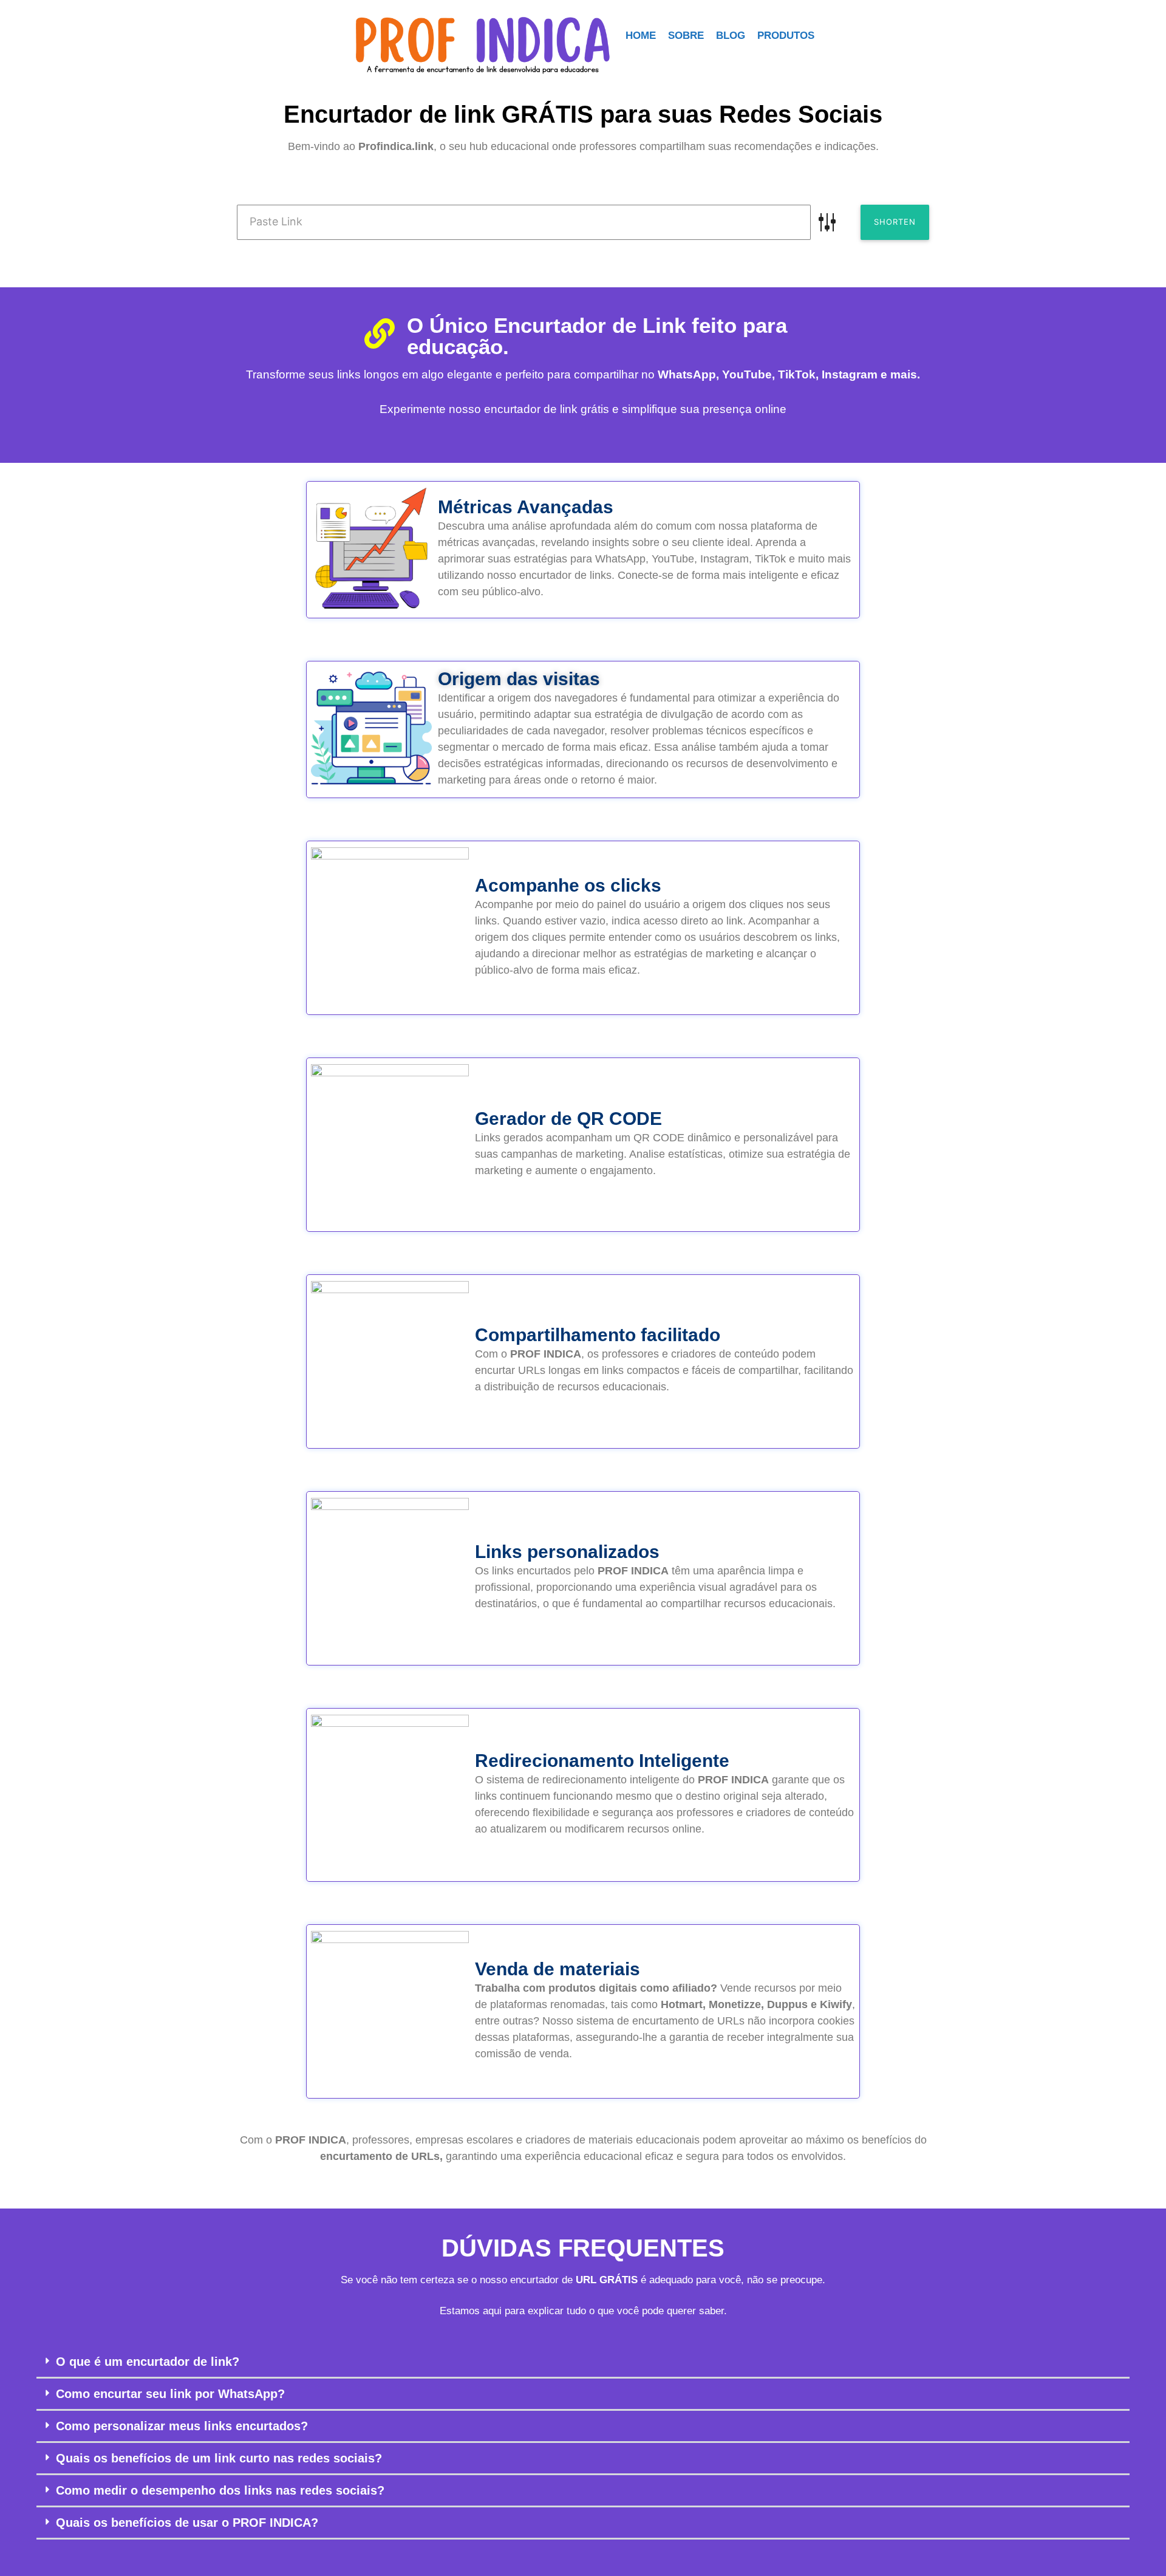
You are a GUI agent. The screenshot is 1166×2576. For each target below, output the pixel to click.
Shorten (895, 222)
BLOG (731, 36)
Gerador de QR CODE (568, 1119)
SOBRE (686, 36)
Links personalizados (567, 1552)
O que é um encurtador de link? (148, 2362)
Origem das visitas (519, 679)
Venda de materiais (557, 1969)
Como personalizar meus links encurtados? (182, 2426)
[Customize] (827, 222)
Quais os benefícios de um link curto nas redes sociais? (219, 2458)
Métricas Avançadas (526, 507)
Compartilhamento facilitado (598, 1335)
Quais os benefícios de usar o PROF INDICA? (187, 2523)
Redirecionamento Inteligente (602, 1761)
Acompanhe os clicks (568, 885)
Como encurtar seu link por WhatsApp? (170, 2394)
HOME (641, 36)
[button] (583, 2362)
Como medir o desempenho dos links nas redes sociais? (220, 2490)
